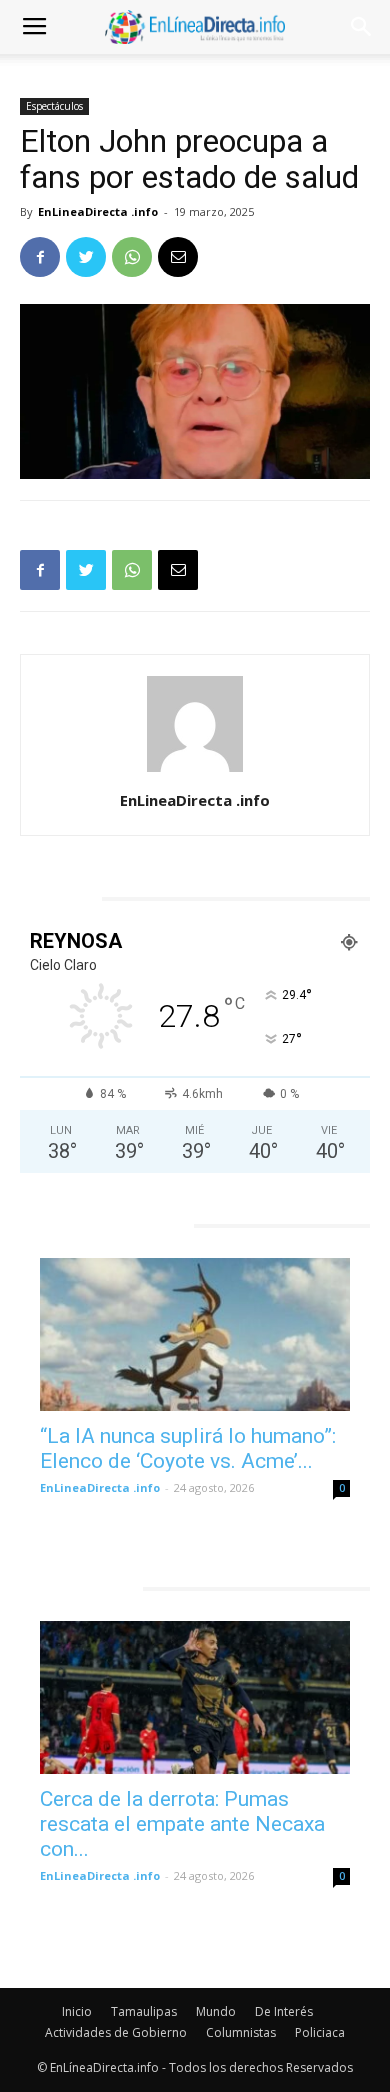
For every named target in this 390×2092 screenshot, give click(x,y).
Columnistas (241, 2032)
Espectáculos (54, 106)
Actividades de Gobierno (116, 2032)
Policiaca (320, 2032)
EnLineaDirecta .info (98, 211)
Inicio (77, 2011)
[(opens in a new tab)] (195, 1334)
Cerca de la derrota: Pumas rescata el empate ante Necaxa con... (182, 1824)
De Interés (284, 2011)
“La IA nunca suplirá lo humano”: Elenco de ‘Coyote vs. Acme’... (188, 1448)
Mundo (216, 2011)
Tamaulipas (144, 2011)
